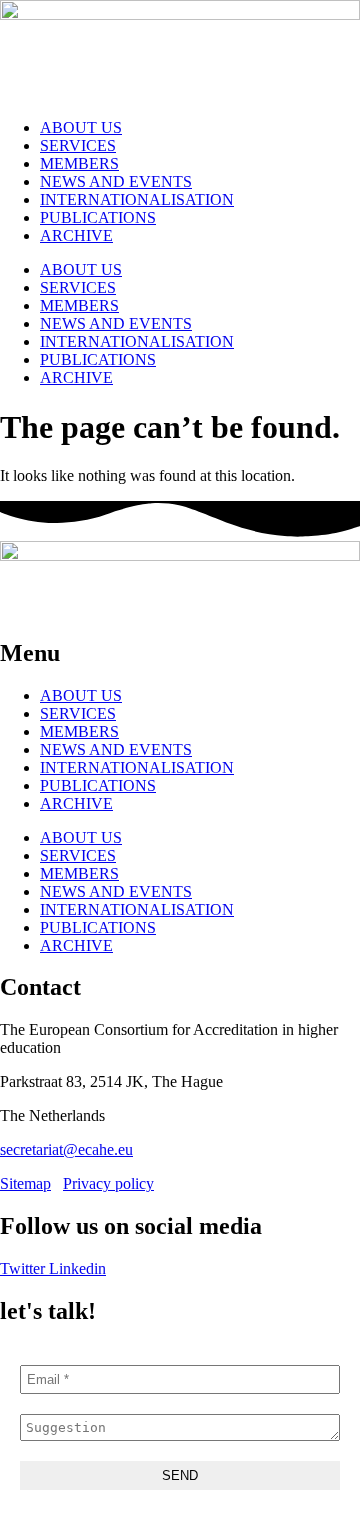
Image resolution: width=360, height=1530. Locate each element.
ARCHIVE (76, 235)
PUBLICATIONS (98, 217)
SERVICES (78, 145)
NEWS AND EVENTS (116, 181)
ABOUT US (81, 127)
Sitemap (25, 1183)
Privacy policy (108, 1183)
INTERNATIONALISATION (137, 199)
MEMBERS (79, 163)
